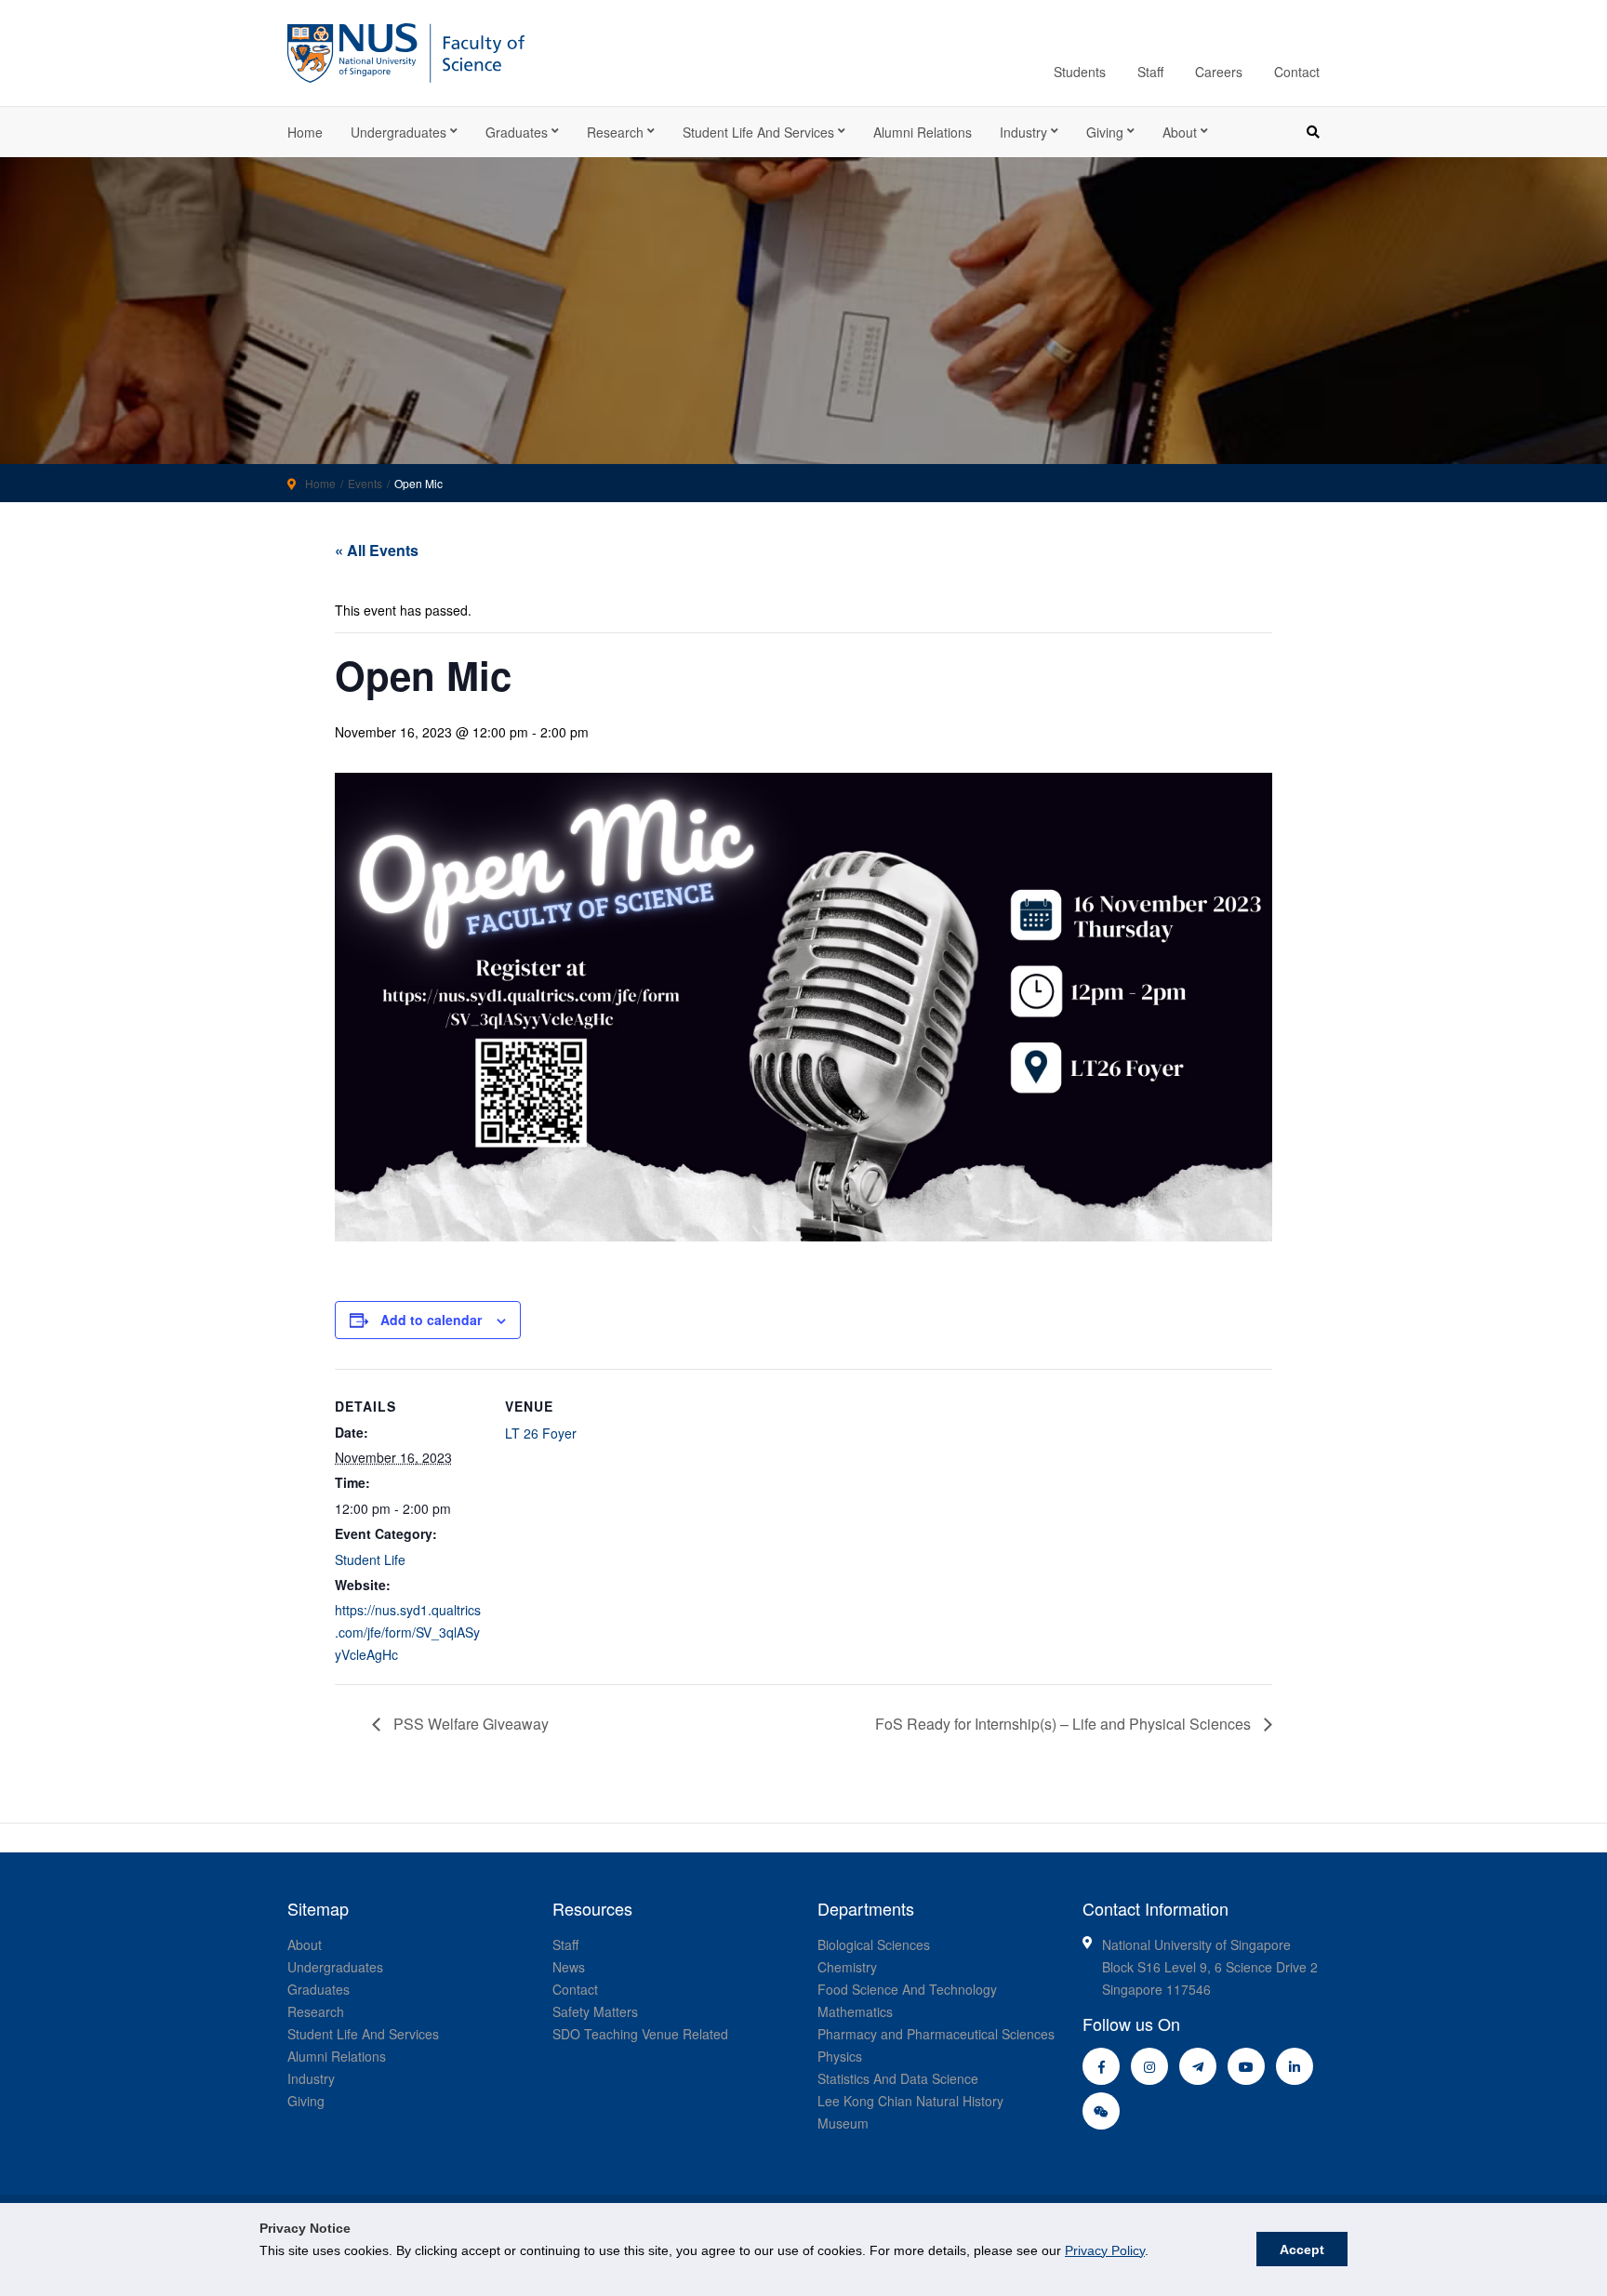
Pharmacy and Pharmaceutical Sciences (936, 2034)
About (1180, 132)
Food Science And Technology (907, 1989)
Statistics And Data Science (898, 2078)
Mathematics (855, 2011)
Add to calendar (431, 1320)
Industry (1023, 132)
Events (365, 483)
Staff (1150, 72)
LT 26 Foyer (541, 1433)
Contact (1297, 72)
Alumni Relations (923, 132)
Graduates (517, 132)
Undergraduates (398, 132)
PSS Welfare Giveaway (469, 1724)
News (569, 1967)
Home (305, 132)
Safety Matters (595, 2011)
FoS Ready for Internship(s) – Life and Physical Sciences (1065, 1724)
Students (1080, 72)
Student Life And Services (363, 2034)
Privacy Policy (1105, 2250)
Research (615, 132)
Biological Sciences (874, 1944)
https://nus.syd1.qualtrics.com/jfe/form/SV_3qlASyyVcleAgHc (408, 1632)
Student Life (370, 1559)
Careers (1219, 72)
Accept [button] (1302, 2250)
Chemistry (847, 1967)
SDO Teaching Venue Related (640, 2034)
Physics (840, 2056)
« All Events (377, 550)
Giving (1105, 132)
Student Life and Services (758, 132)
